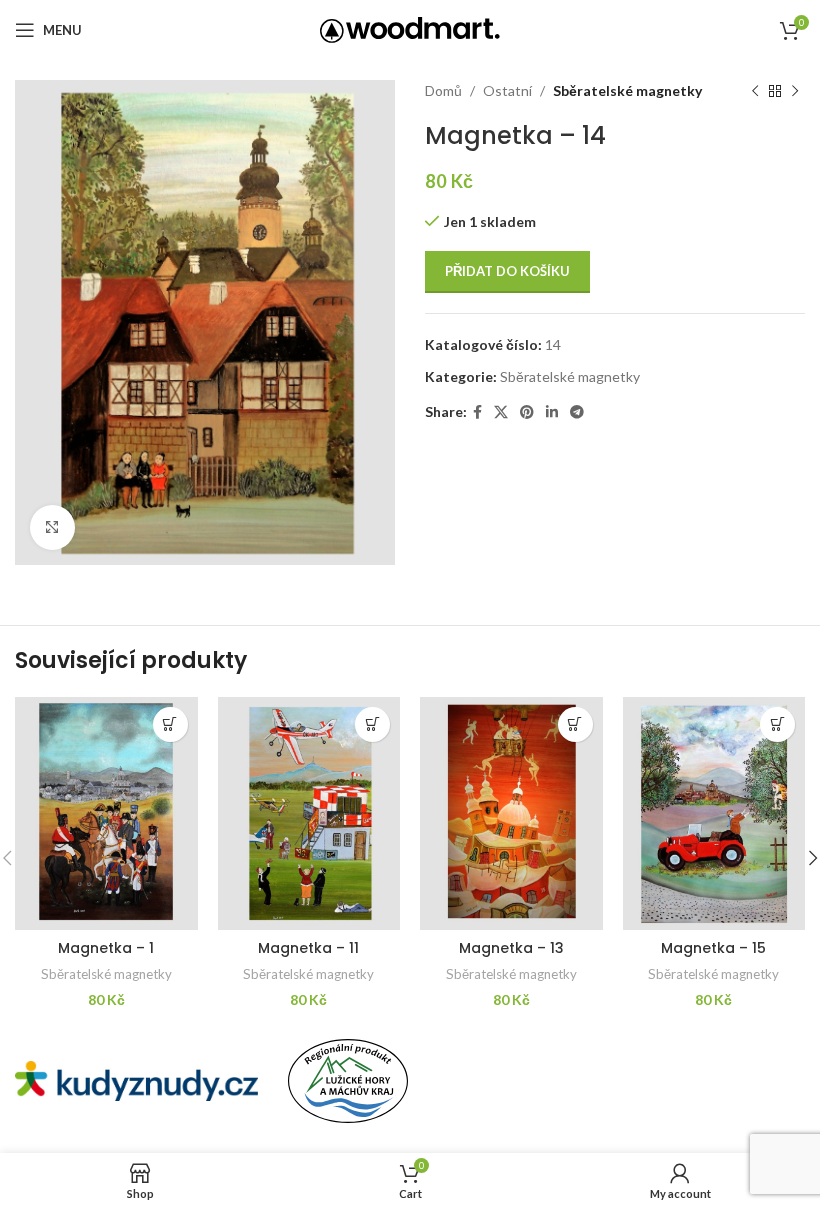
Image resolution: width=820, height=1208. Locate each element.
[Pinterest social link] (527, 412)
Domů (443, 90)
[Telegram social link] (577, 412)
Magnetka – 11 (308, 948)
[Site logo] (410, 28)
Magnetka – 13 (511, 948)
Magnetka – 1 (106, 948)
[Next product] (795, 91)
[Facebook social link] (477, 412)
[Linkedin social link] (552, 412)
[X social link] (501, 412)
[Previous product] (755, 91)
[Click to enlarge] (52, 527)
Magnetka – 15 (713, 948)
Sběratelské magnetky (627, 90)
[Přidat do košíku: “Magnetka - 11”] (372, 724)
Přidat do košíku (507, 271)
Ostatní (507, 90)
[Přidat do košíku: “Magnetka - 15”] (777, 724)
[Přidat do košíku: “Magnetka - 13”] (575, 724)
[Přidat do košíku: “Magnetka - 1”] (170, 724)
